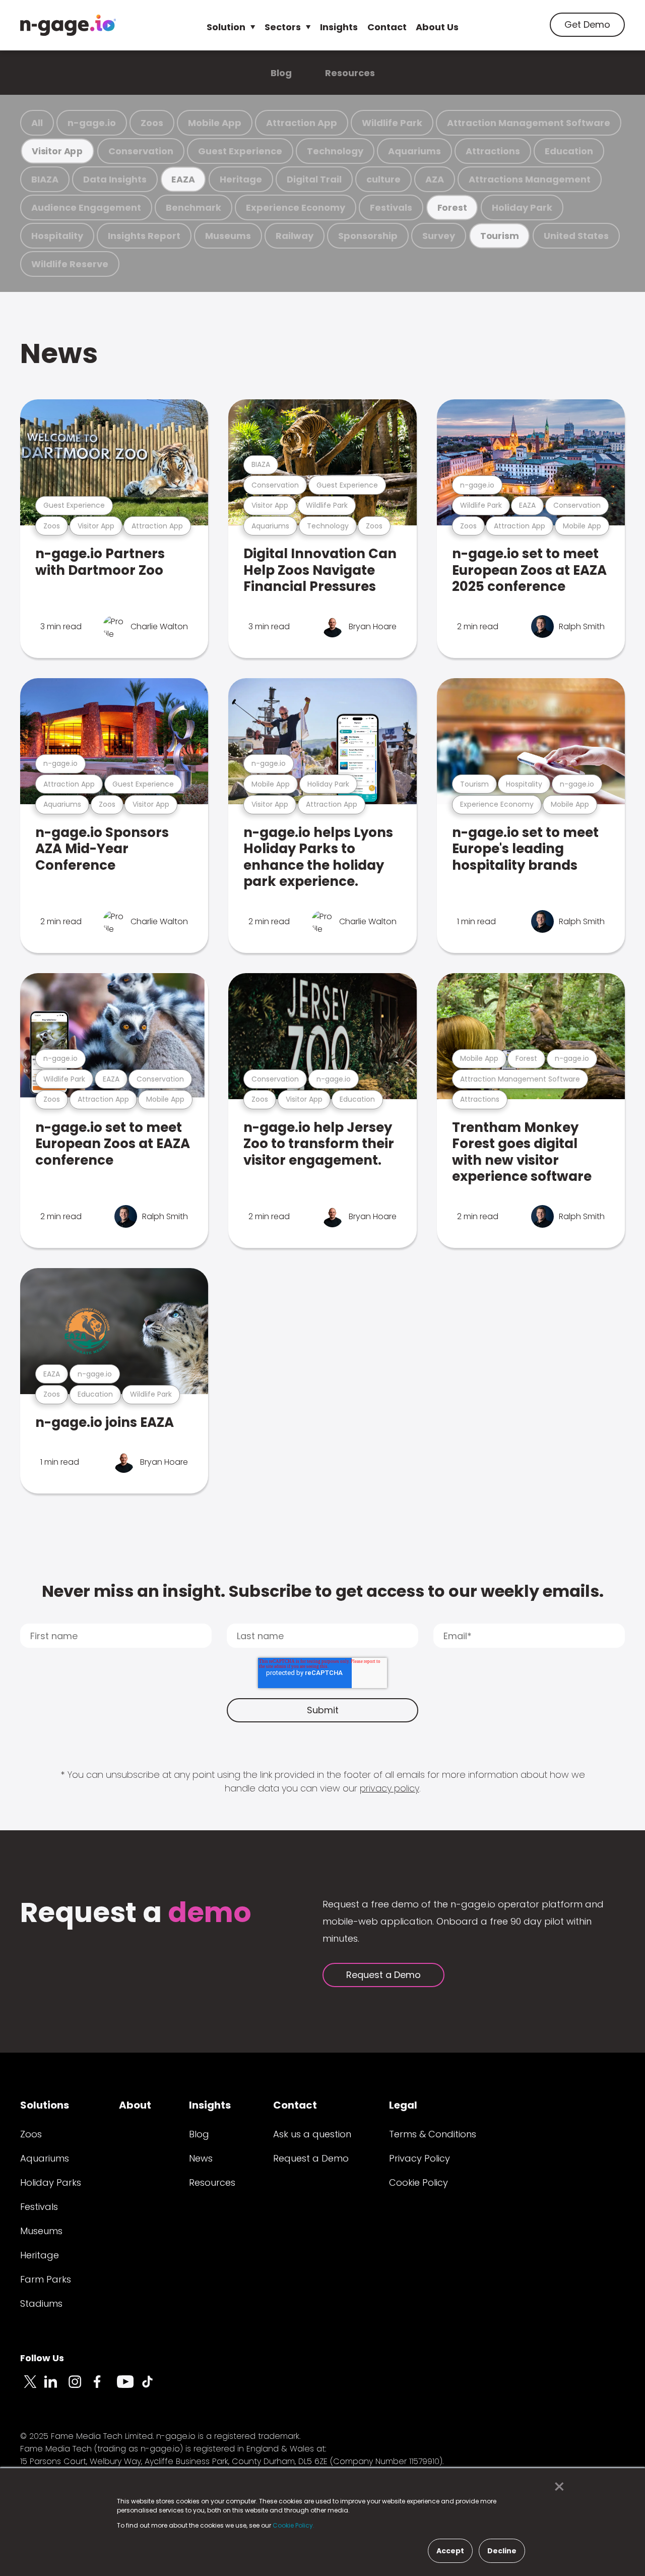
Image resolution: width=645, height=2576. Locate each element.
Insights (339, 27)
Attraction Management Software (529, 123)
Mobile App (215, 123)
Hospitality (57, 236)
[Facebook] (105, 2387)
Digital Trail (314, 179)
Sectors (283, 27)
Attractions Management (530, 179)
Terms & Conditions (433, 2134)
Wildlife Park (392, 123)
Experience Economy (296, 207)
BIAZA (45, 179)
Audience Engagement (86, 207)
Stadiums (41, 2303)
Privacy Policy (420, 2158)
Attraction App (302, 123)
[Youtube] (129, 2387)
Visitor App (57, 151)
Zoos (152, 123)
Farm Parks (46, 2279)
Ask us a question (312, 2134)
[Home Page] (68, 25)
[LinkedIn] (56, 2387)
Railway (295, 236)
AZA (435, 179)
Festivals (391, 207)
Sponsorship (368, 236)
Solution (226, 27)
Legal (403, 2105)
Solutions (45, 2105)
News (59, 353)
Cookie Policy (418, 2182)
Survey (439, 236)
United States (576, 236)
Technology (335, 151)
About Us (437, 27)
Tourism (499, 236)
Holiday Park (522, 207)
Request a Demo (383, 1975)
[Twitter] (32, 2387)
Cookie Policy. (294, 2525)
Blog (281, 73)
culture (383, 179)
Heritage (241, 179)
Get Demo (587, 24)
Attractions (493, 151)
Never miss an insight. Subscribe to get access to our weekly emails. (323, 1591)
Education (569, 151)
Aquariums (414, 151)
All (37, 123)
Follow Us (42, 2358)
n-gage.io (92, 123)
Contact (387, 27)
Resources (350, 73)
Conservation (141, 151)
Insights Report (144, 236)
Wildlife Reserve (70, 264)
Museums (228, 236)
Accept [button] (450, 2551)
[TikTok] (153, 2387)
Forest (452, 207)
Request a (136, 1914)
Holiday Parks (51, 2182)
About (135, 2105)
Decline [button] (502, 2551)
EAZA (183, 179)
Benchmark (193, 207)
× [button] (557, 2487)
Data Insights (115, 179)
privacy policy (390, 1788)
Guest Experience (240, 151)
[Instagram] (81, 2387)
